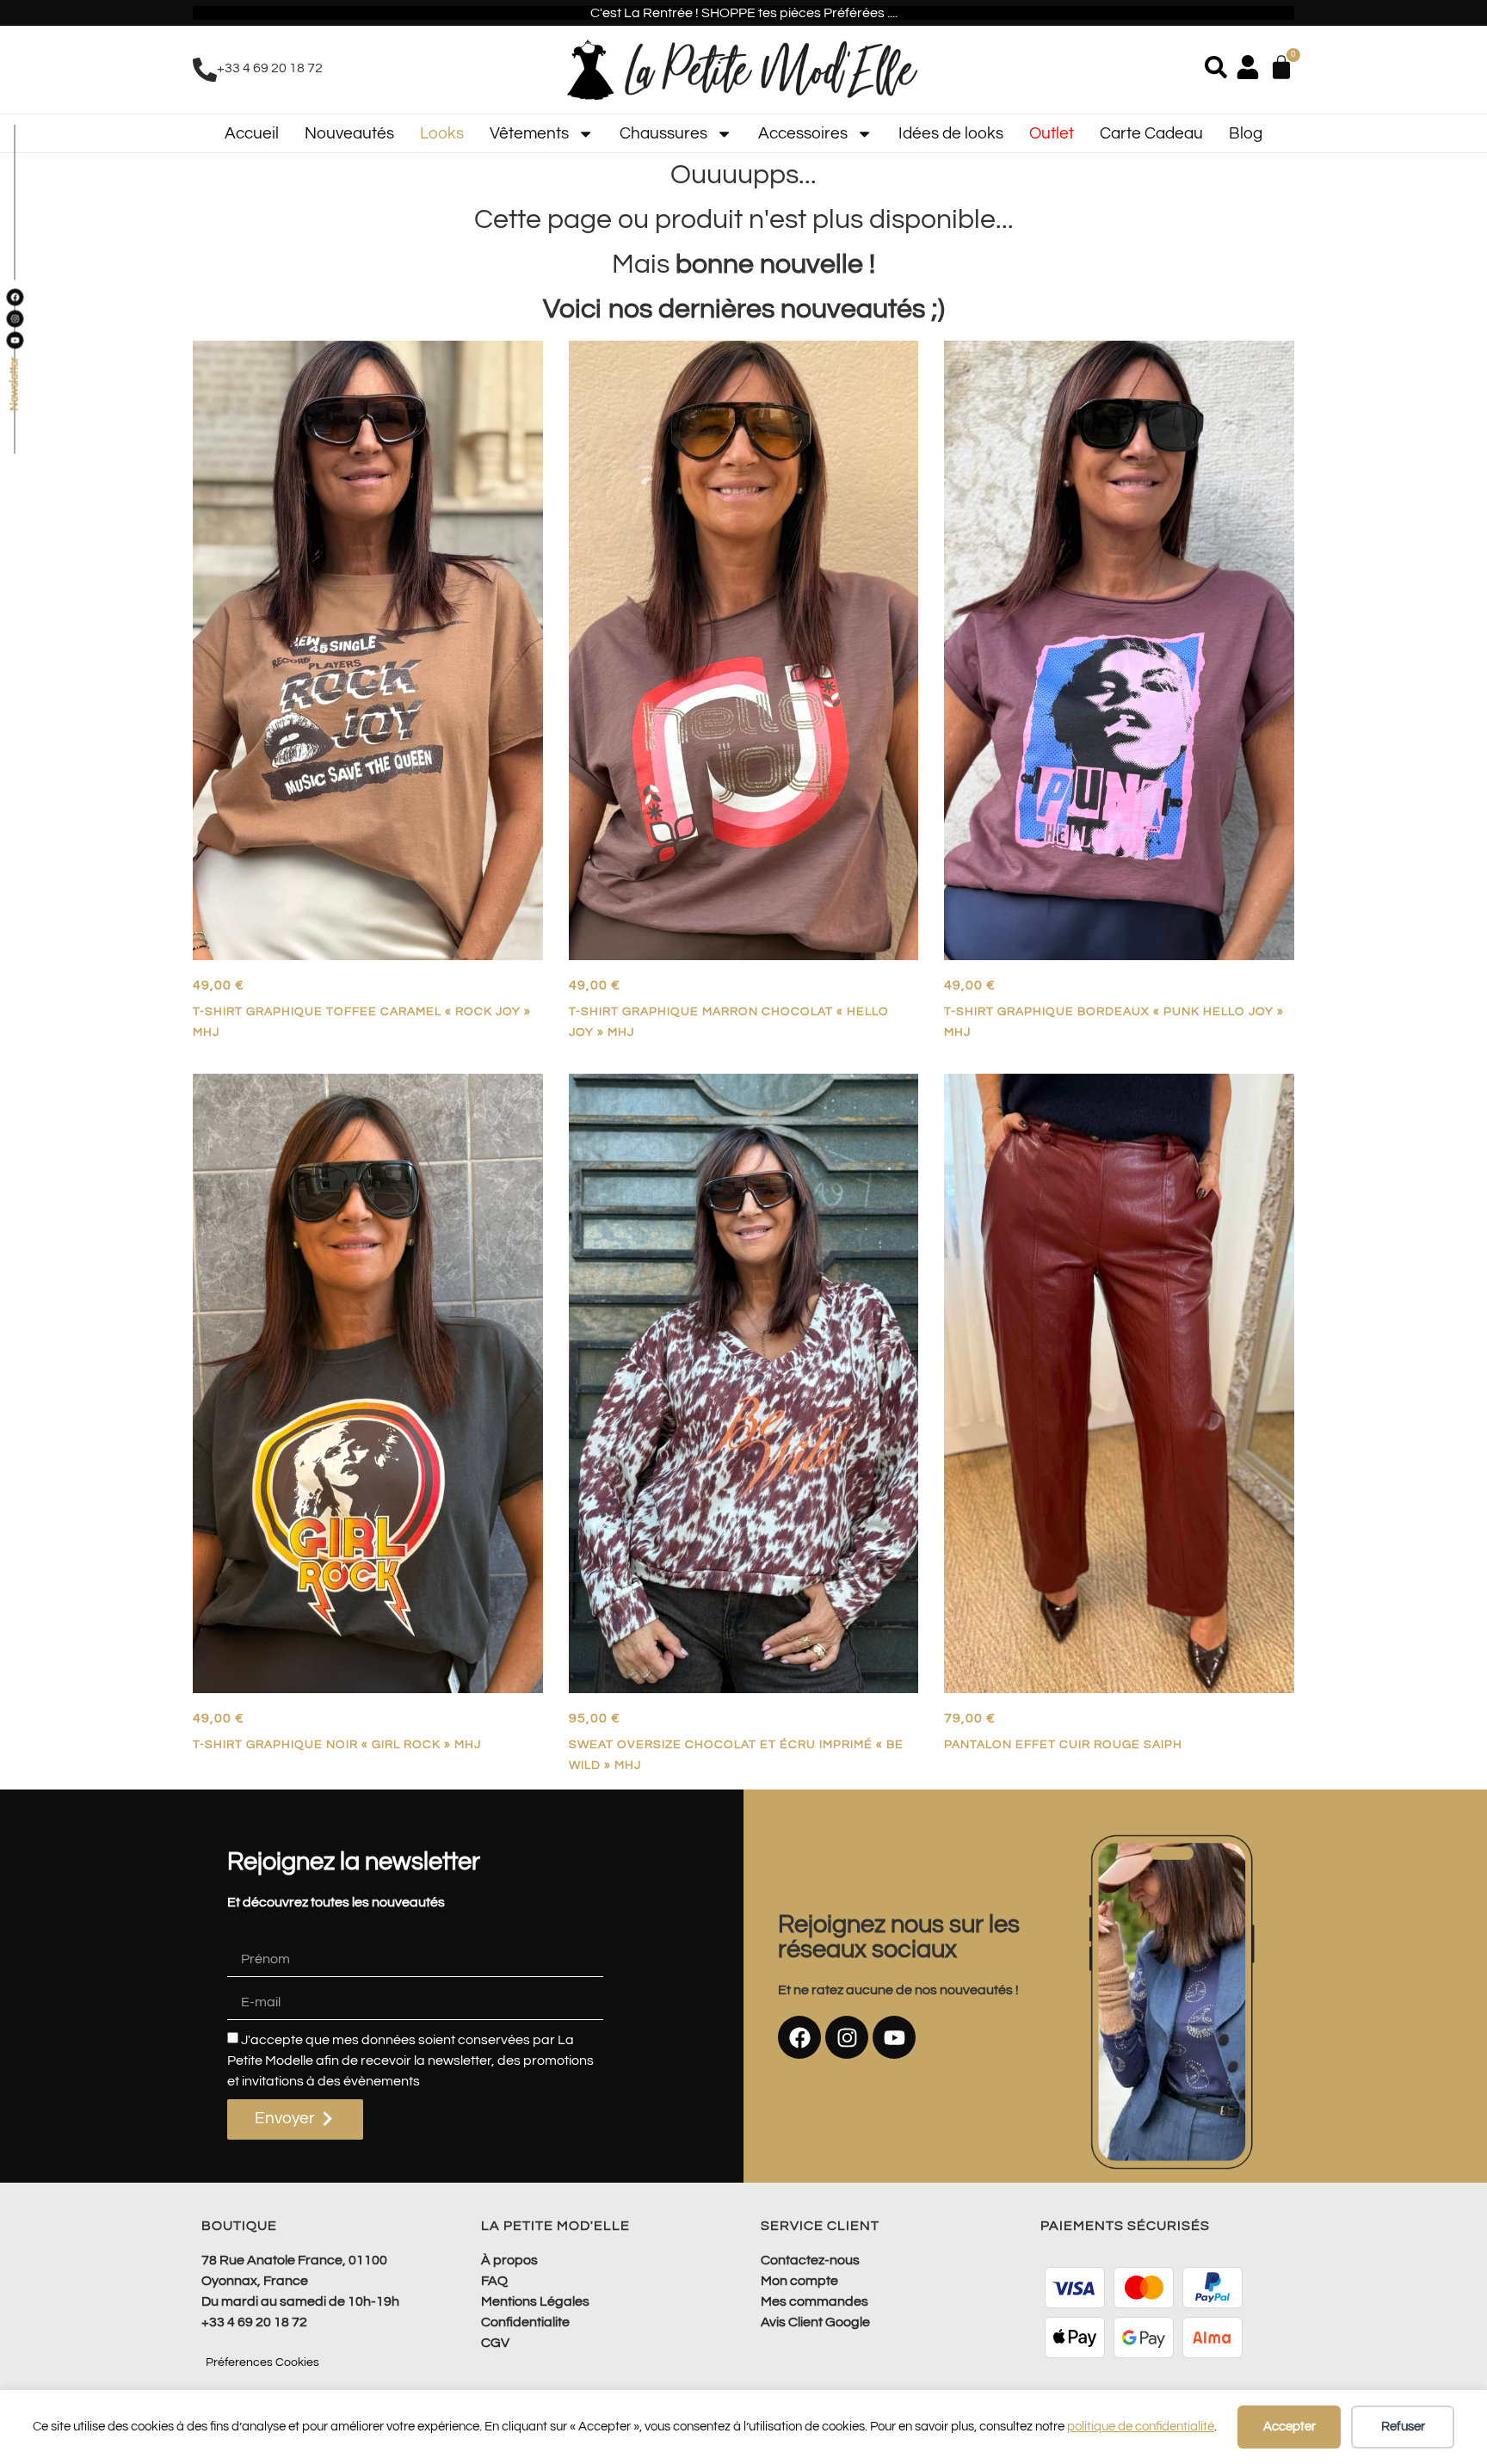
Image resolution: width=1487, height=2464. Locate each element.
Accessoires (803, 133)
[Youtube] (894, 2037)
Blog (1246, 133)
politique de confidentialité (1141, 2427)
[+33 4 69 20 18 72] (205, 70)
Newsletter (15, 385)
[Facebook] (799, 2037)
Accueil (252, 133)
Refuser (1403, 2427)
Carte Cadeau (1151, 133)
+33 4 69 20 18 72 (270, 68)
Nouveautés (349, 133)
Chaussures (663, 133)
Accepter (1290, 2427)
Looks (442, 133)
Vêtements (529, 133)
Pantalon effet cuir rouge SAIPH (1063, 1744)
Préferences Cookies (262, 2362)
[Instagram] (847, 2037)
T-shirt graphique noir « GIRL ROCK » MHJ (337, 1744)
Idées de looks (951, 133)
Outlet (1052, 133)
